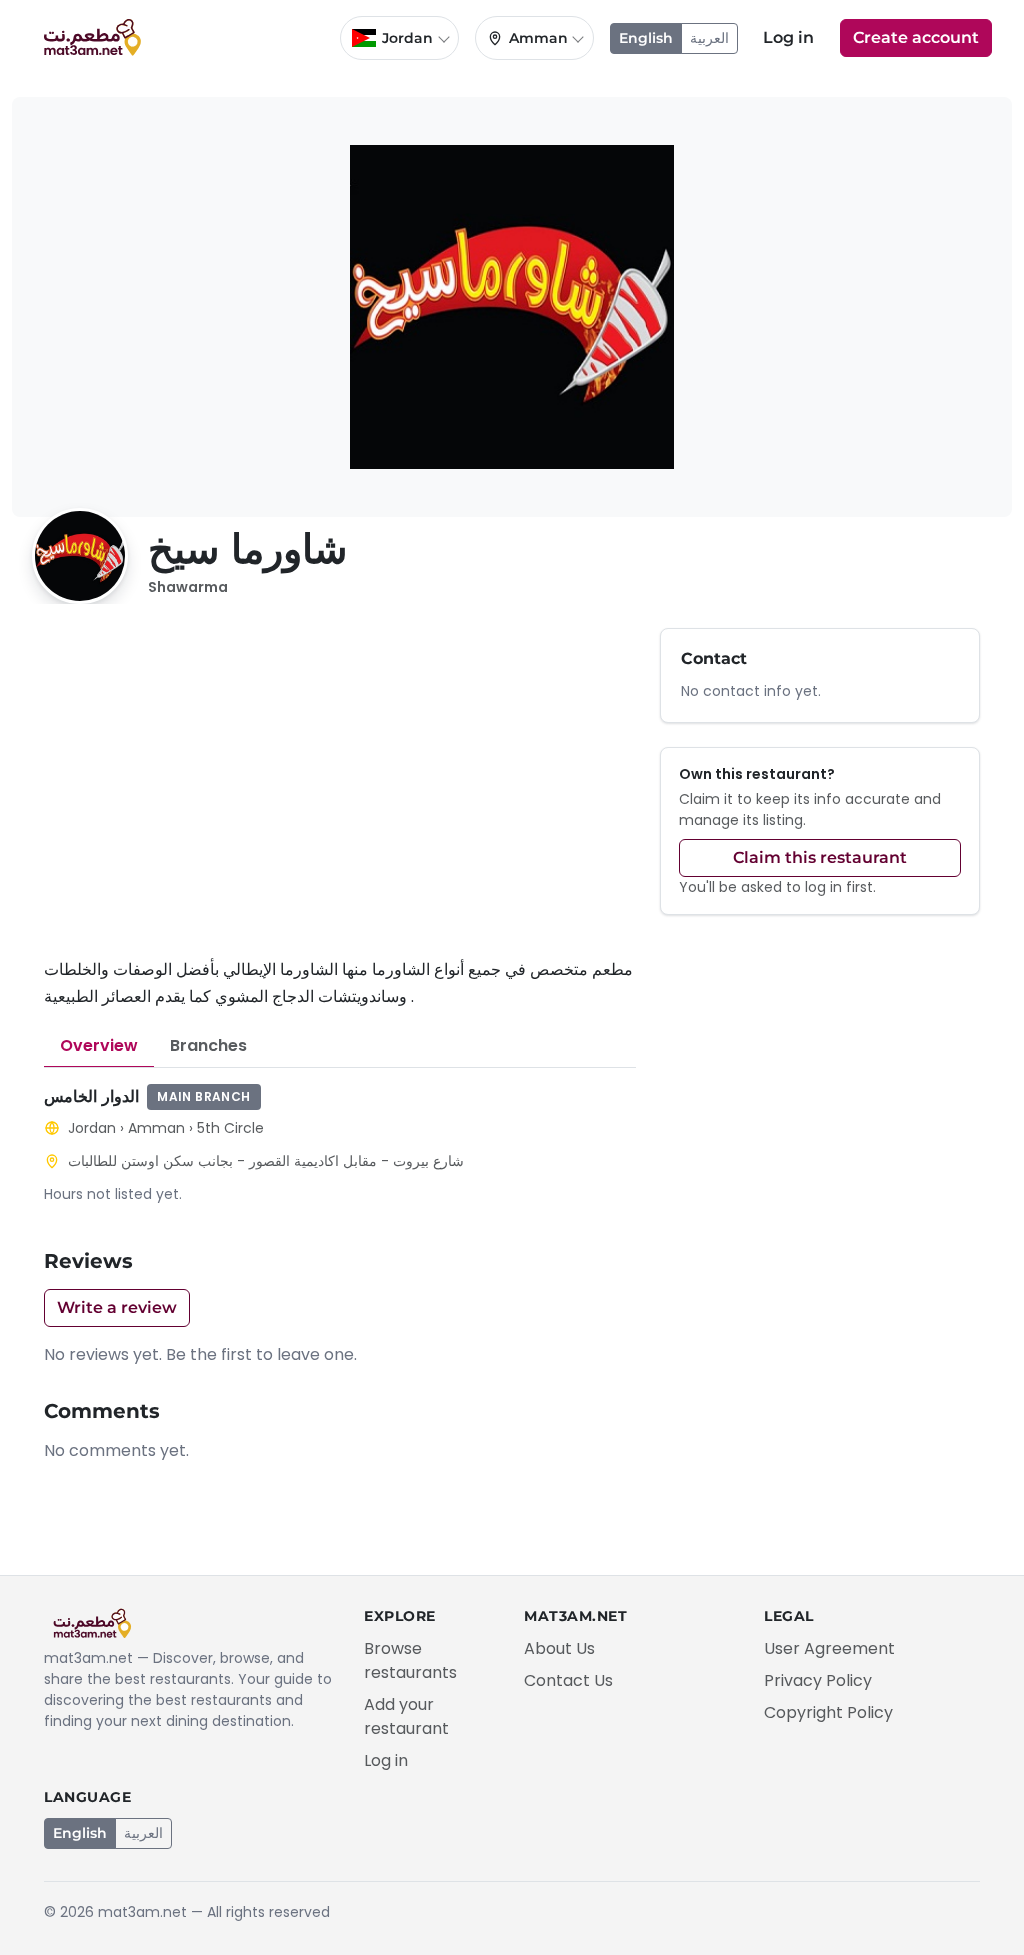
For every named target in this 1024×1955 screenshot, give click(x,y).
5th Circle (230, 1128)
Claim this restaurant (820, 857)
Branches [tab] (208, 1045)
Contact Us (568, 1680)
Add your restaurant (406, 1716)
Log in (788, 37)
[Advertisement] (340, 792)
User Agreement (829, 1648)
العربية (709, 38)
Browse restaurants (410, 1660)
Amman (156, 1128)
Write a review (117, 1307)
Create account (916, 37)
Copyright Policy (828, 1712)
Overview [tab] (99, 1045)
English (646, 38)
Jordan (92, 1128)
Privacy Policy (818, 1680)
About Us (559, 1648)
